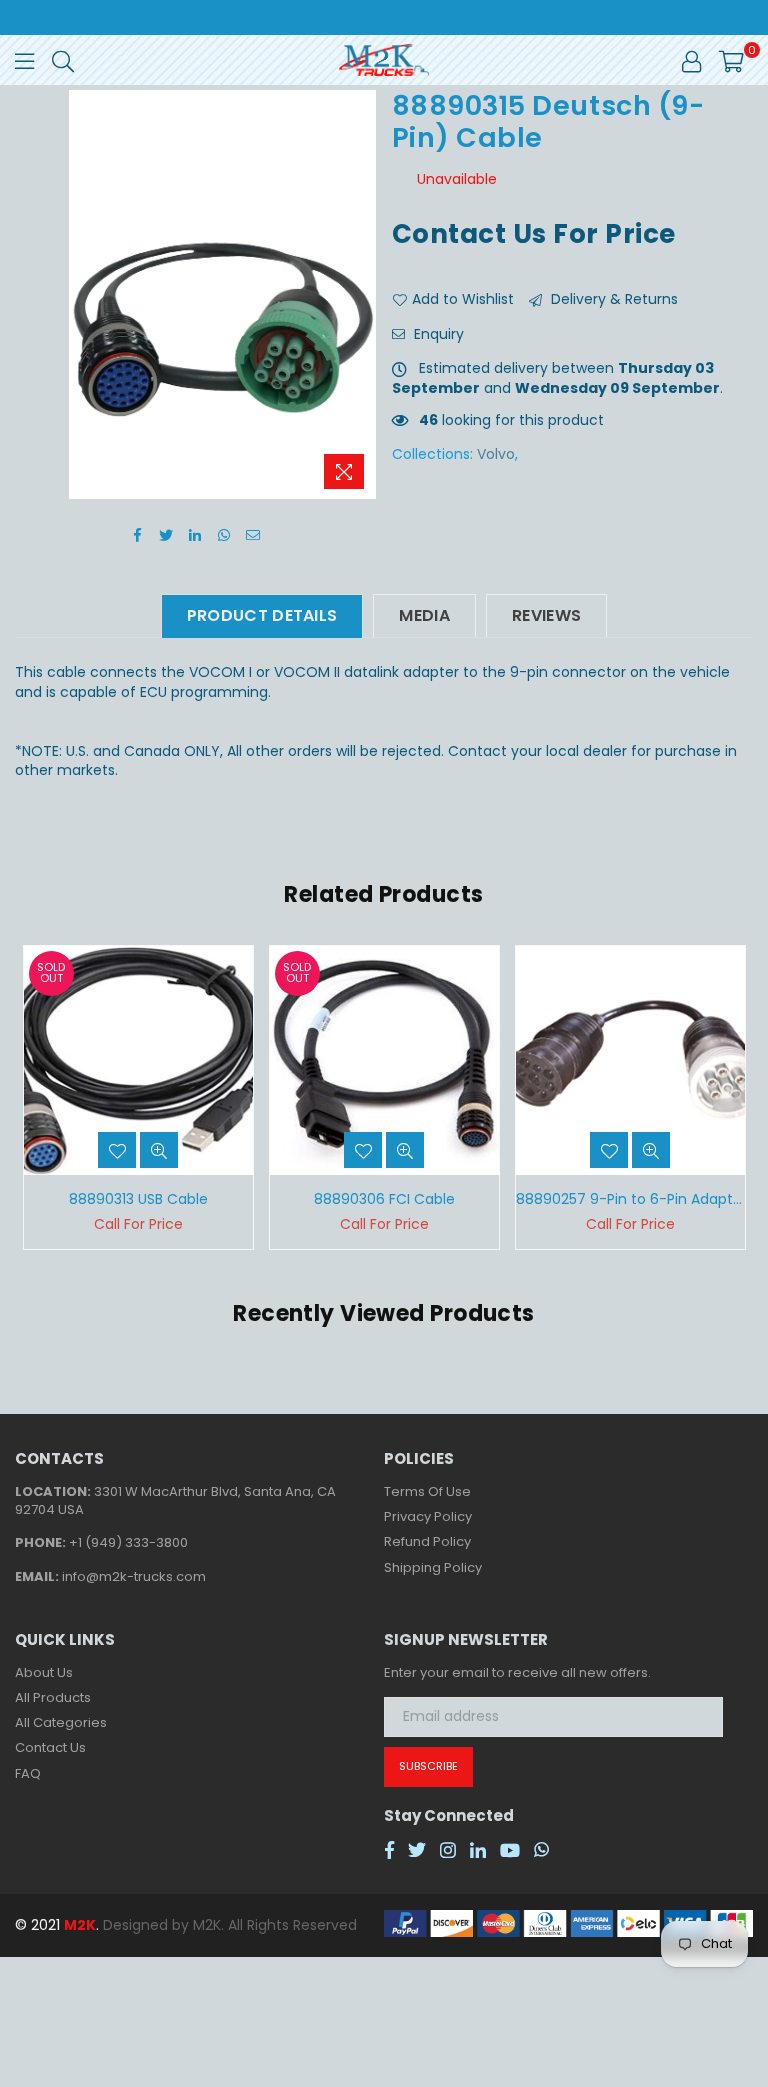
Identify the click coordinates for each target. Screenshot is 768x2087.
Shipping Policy (433, 1567)
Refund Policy (427, 1541)
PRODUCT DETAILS (262, 615)
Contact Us (50, 1747)
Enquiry (437, 334)
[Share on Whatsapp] (224, 534)
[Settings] (691, 60)
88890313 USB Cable (138, 1199)
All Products (53, 1697)
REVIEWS (546, 615)
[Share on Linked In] (195, 534)
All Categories (61, 1722)
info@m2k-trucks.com (134, 1576)
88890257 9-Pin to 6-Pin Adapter (630, 1199)
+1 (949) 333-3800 (128, 1542)
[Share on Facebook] (137, 534)
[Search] (63, 60)
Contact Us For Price (534, 234)
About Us (44, 1672)
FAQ (28, 1773)
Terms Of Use (427, 1491)
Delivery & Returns (612, 299)
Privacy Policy (428, 1516)
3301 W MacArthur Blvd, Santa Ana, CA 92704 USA (175, 1500)
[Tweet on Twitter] (166, 534)
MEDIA (424, 615)
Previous (32, 1097)
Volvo (496, 454)
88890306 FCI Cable (384, 1199)
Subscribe (428, 1766)
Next (735, 1097)
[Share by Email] (253, 534)
